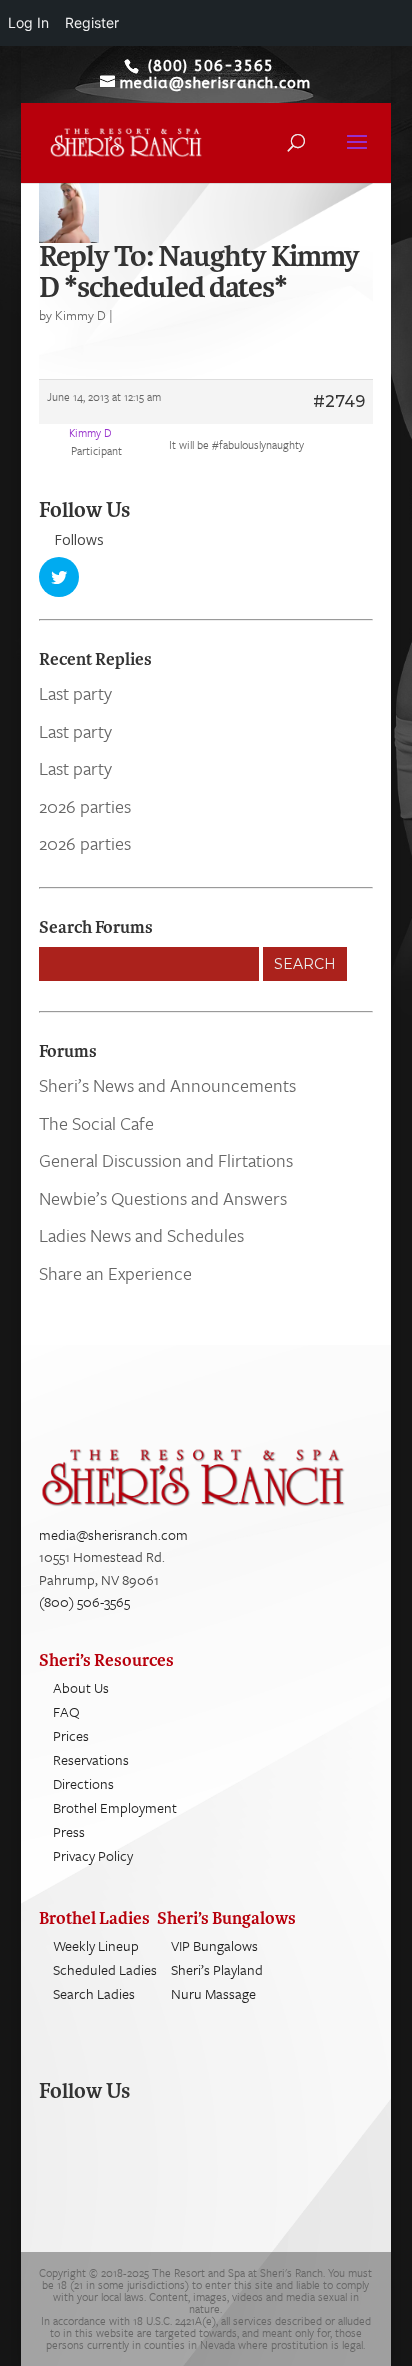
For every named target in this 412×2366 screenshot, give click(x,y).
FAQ (66, 1711)
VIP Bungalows (214, 1945)
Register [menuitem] (92, 22)
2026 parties (85, 806)
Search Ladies (94, 1993)
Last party (75, 693)
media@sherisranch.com (113, 1534)
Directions (83, 1783)
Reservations (91, 1759)
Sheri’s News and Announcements (167, 1085)
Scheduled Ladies (105, 1969)
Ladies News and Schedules (141, 1235)
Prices (71, 1735)
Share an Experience (115, 1273)
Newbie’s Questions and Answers (163, 1198)
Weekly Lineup (96, 1945)
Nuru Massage (213, 1993)
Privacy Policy (93, 1855)
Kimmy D (80, 315)
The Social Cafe (96, 1123)
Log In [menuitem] (28, 22)
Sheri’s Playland (217, 1969)
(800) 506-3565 (84, 1601)
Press (69, 1831)
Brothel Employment (115, 1807)
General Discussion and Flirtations (166, 1160)
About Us (81, 1687)
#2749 (339, 401)
